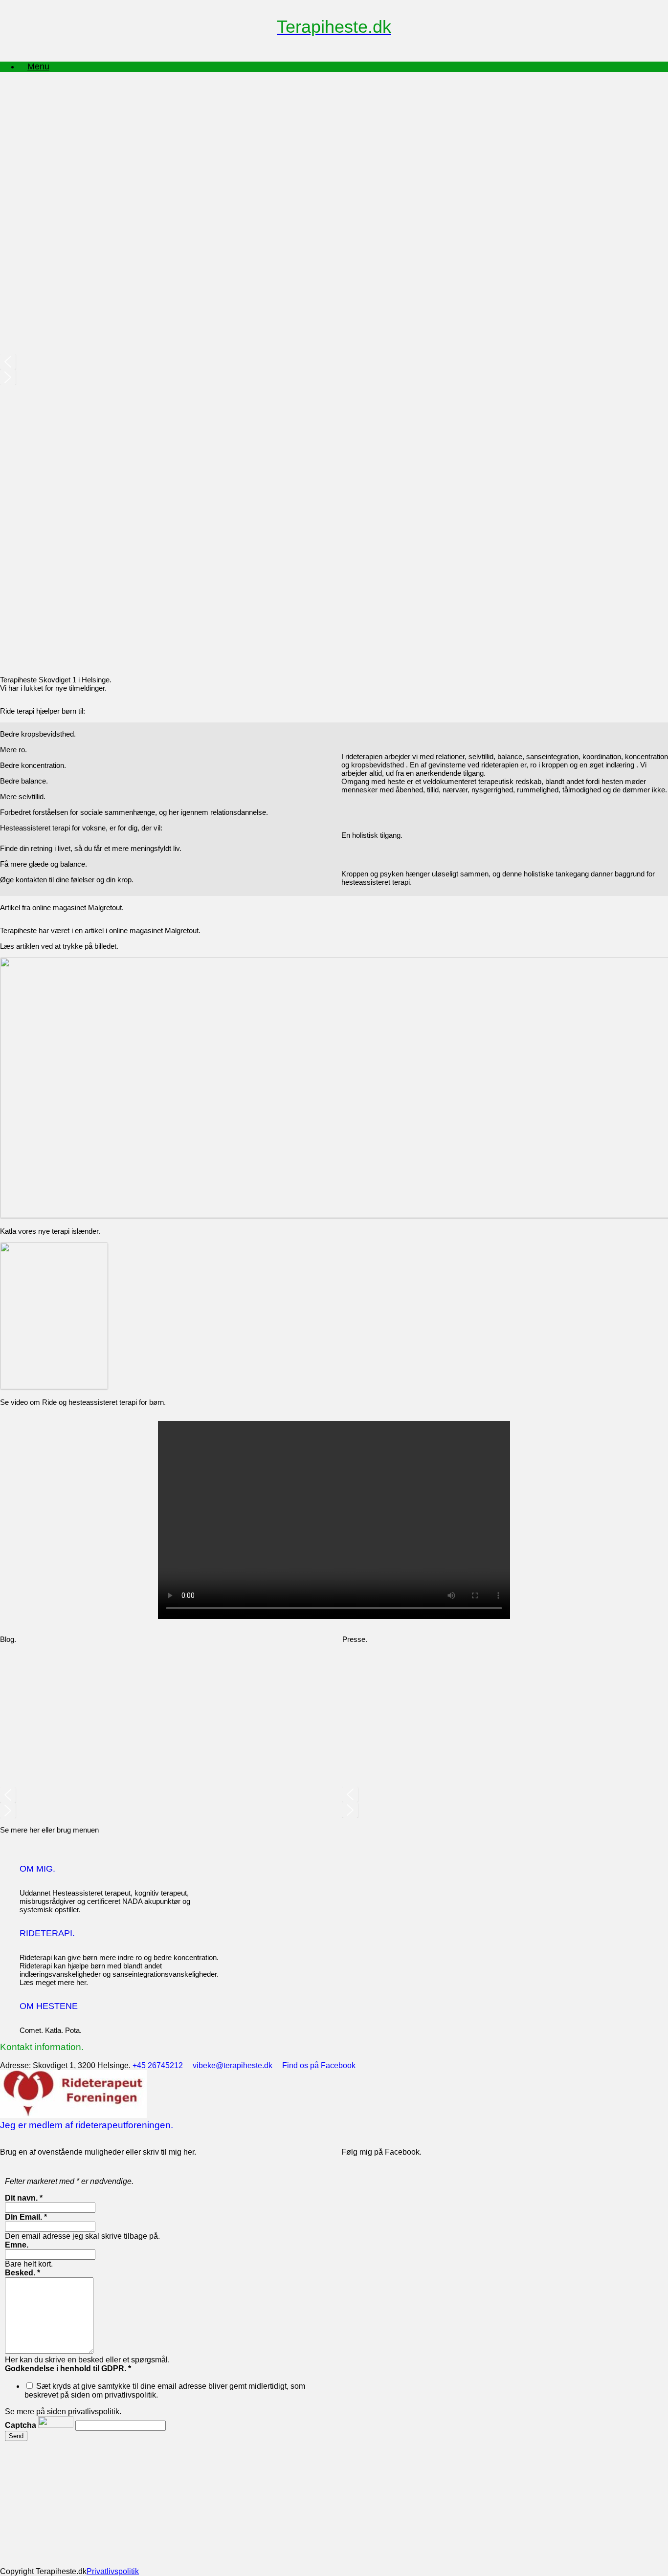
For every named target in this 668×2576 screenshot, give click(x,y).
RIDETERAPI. (47, 1933)
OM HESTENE (49, 2006)
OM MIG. (37, 1869)
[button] (334, 362)
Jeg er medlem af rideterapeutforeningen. (87, 2125)
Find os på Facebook (323, 2065)
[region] (334, 531)
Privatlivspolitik (113, 2571)
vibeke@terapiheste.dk (236, 2065)
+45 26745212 (162, 2065)
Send (16, 2436)
